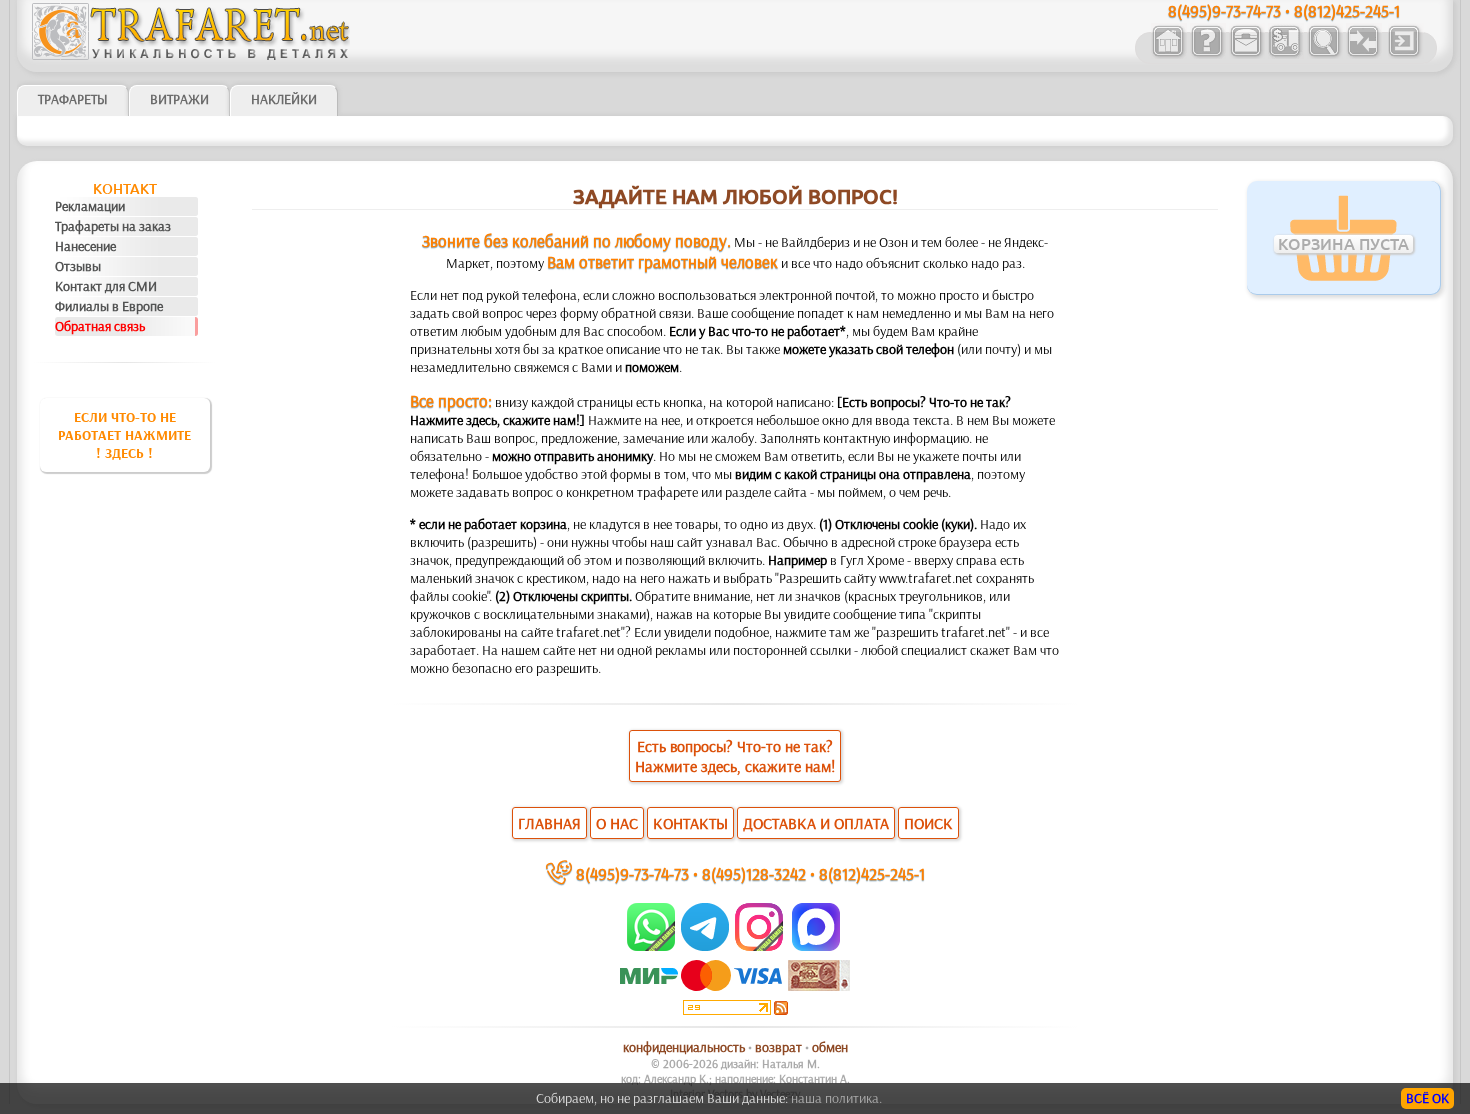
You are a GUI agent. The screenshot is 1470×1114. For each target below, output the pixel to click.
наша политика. (836, 1098)
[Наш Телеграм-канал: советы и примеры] (703, 946)
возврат (778, 1047)
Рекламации (90, 206)
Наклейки (284, 99)
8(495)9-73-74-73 (632, 873)
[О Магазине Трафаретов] (1206, 54)
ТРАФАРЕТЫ (73, 99)
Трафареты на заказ (113, 226)
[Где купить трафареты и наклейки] (1245, 54)
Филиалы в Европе (109, 306)
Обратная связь (100, 326)
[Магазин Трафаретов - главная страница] (191, 55)
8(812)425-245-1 (872, 873)
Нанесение (85, 246)
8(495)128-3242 (754, 873)
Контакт (125, 189)
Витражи (179, 99)
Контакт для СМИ (106, 286)
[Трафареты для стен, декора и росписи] (1167, 54)
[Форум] (1362, 54)
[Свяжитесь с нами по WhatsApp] (652, 946)
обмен (830, 1047)
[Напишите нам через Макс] (816, 946)
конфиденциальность (684, 1047)
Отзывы (78, 266)
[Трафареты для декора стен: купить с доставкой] (1284, 54)
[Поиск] (1323, 54)
